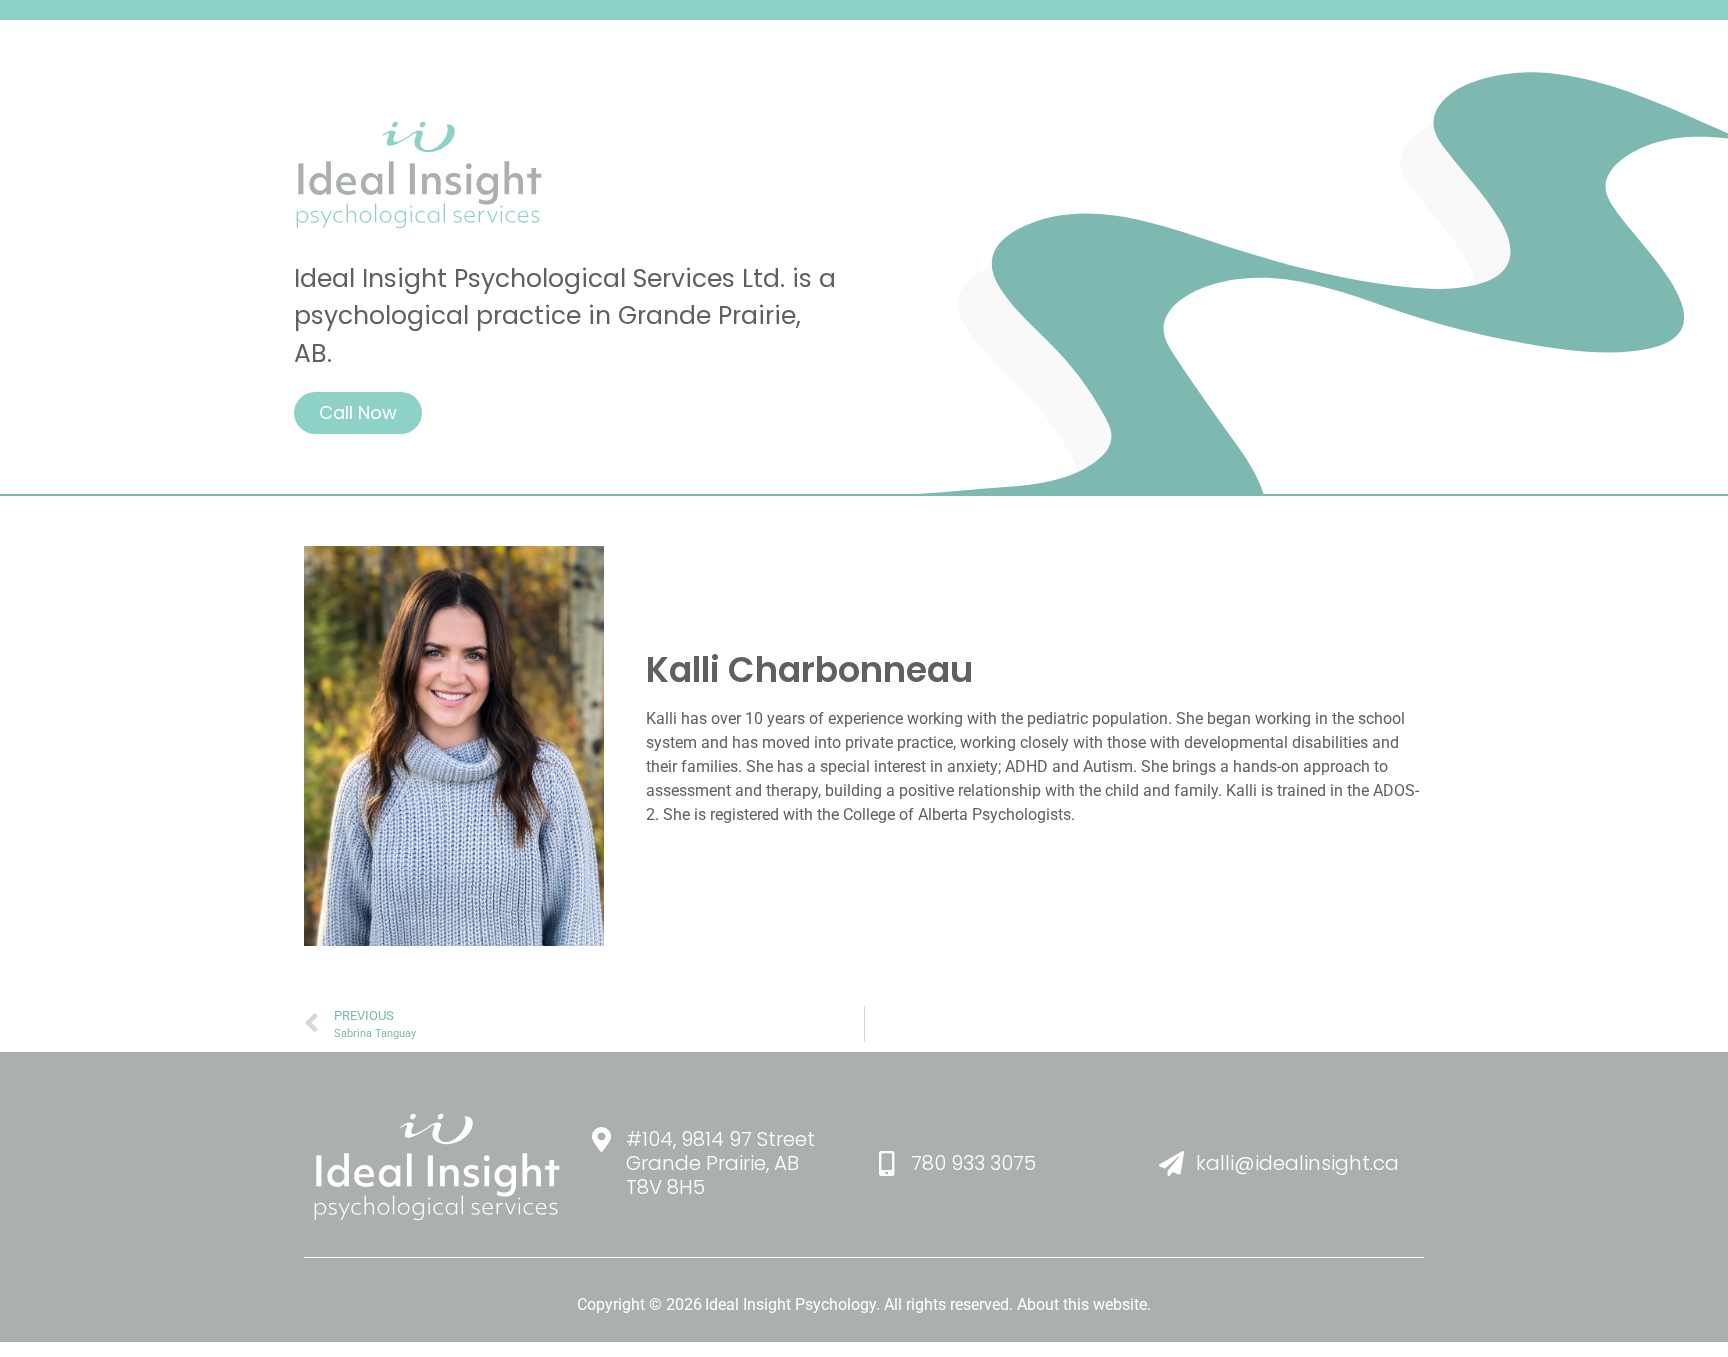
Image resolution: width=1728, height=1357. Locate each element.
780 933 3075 (973, 1163)
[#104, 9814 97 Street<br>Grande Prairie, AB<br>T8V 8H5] (601, 1135)
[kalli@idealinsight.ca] (1171, 1159)
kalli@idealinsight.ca (1297, 1163)
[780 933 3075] (886, 1159)
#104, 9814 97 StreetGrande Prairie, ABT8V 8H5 (720, 1163)
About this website (1082, 1304)
